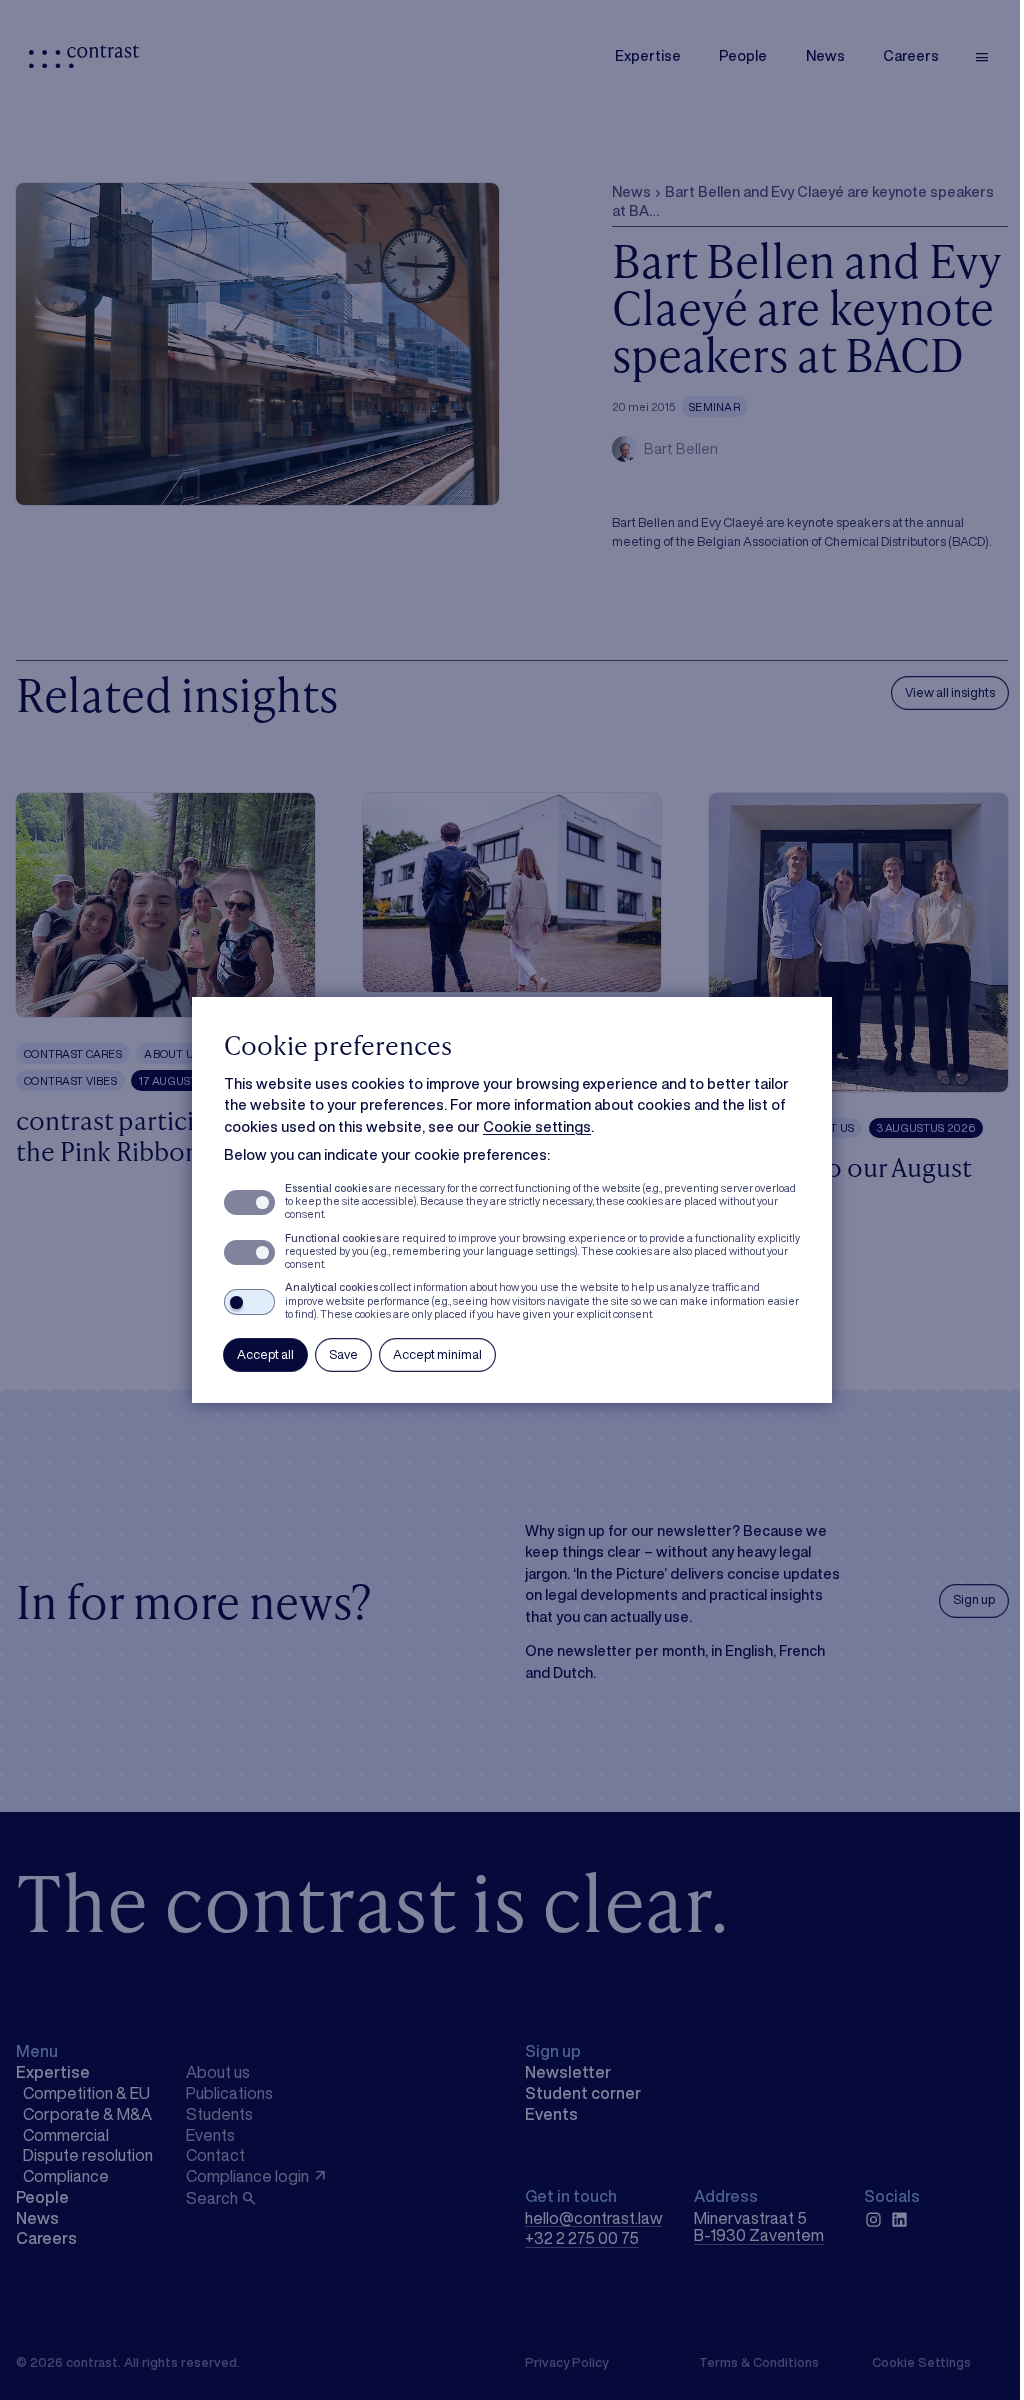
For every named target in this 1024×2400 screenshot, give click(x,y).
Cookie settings (537, 1126)
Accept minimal (437, 1354)
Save (343, 1354)
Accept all (265, 1354)
